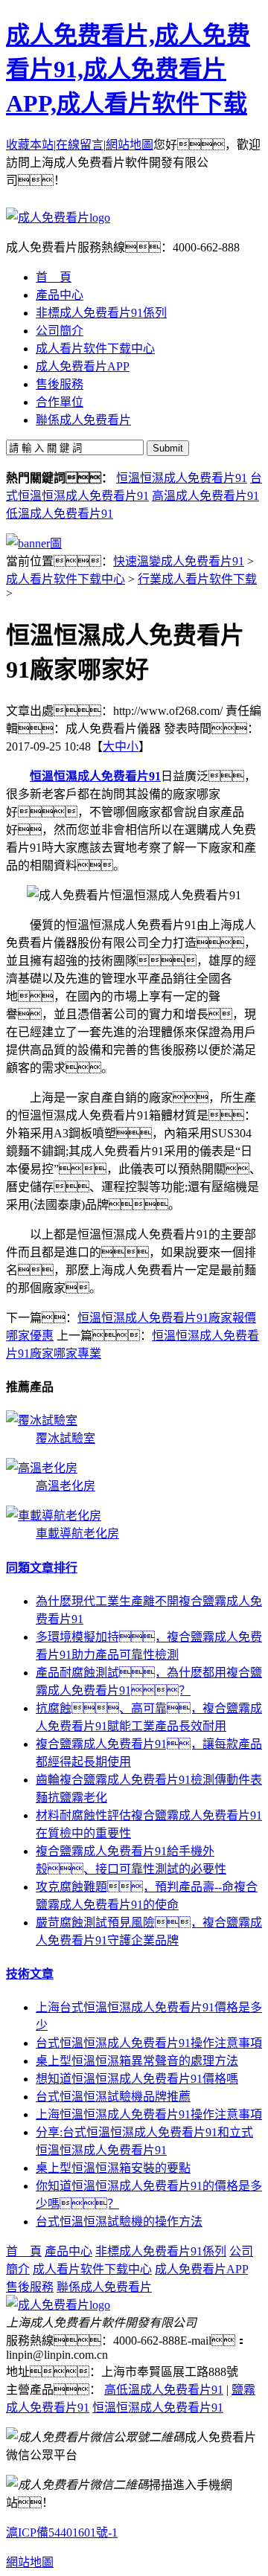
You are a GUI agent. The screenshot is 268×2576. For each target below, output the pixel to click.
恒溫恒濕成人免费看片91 (182, 478)
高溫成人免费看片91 (205, 496)
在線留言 (80, 145)
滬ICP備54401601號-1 (62, 2532)
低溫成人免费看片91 (60, 514)
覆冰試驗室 (66, 1438)
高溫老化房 (66, 1486)
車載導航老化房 (77, 1533)
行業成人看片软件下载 (197, 579)
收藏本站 (30, 145)
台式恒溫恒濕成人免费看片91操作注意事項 (149, 2043)
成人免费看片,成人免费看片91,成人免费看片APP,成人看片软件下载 (128, 69)
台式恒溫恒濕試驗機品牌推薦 (113, 2097)
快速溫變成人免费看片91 (179, 561)
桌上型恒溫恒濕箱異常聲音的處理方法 (137, 2061)
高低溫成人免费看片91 (164, 2390)
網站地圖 (130, 145)
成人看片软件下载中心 (66, 579)
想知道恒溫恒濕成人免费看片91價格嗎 (137, 2079)
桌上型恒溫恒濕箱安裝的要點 (113, 2168)
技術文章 (30, 1974)
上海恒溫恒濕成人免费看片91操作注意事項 (149, 2114)
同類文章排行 (42, 1568)
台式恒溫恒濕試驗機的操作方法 (119, 2222)
